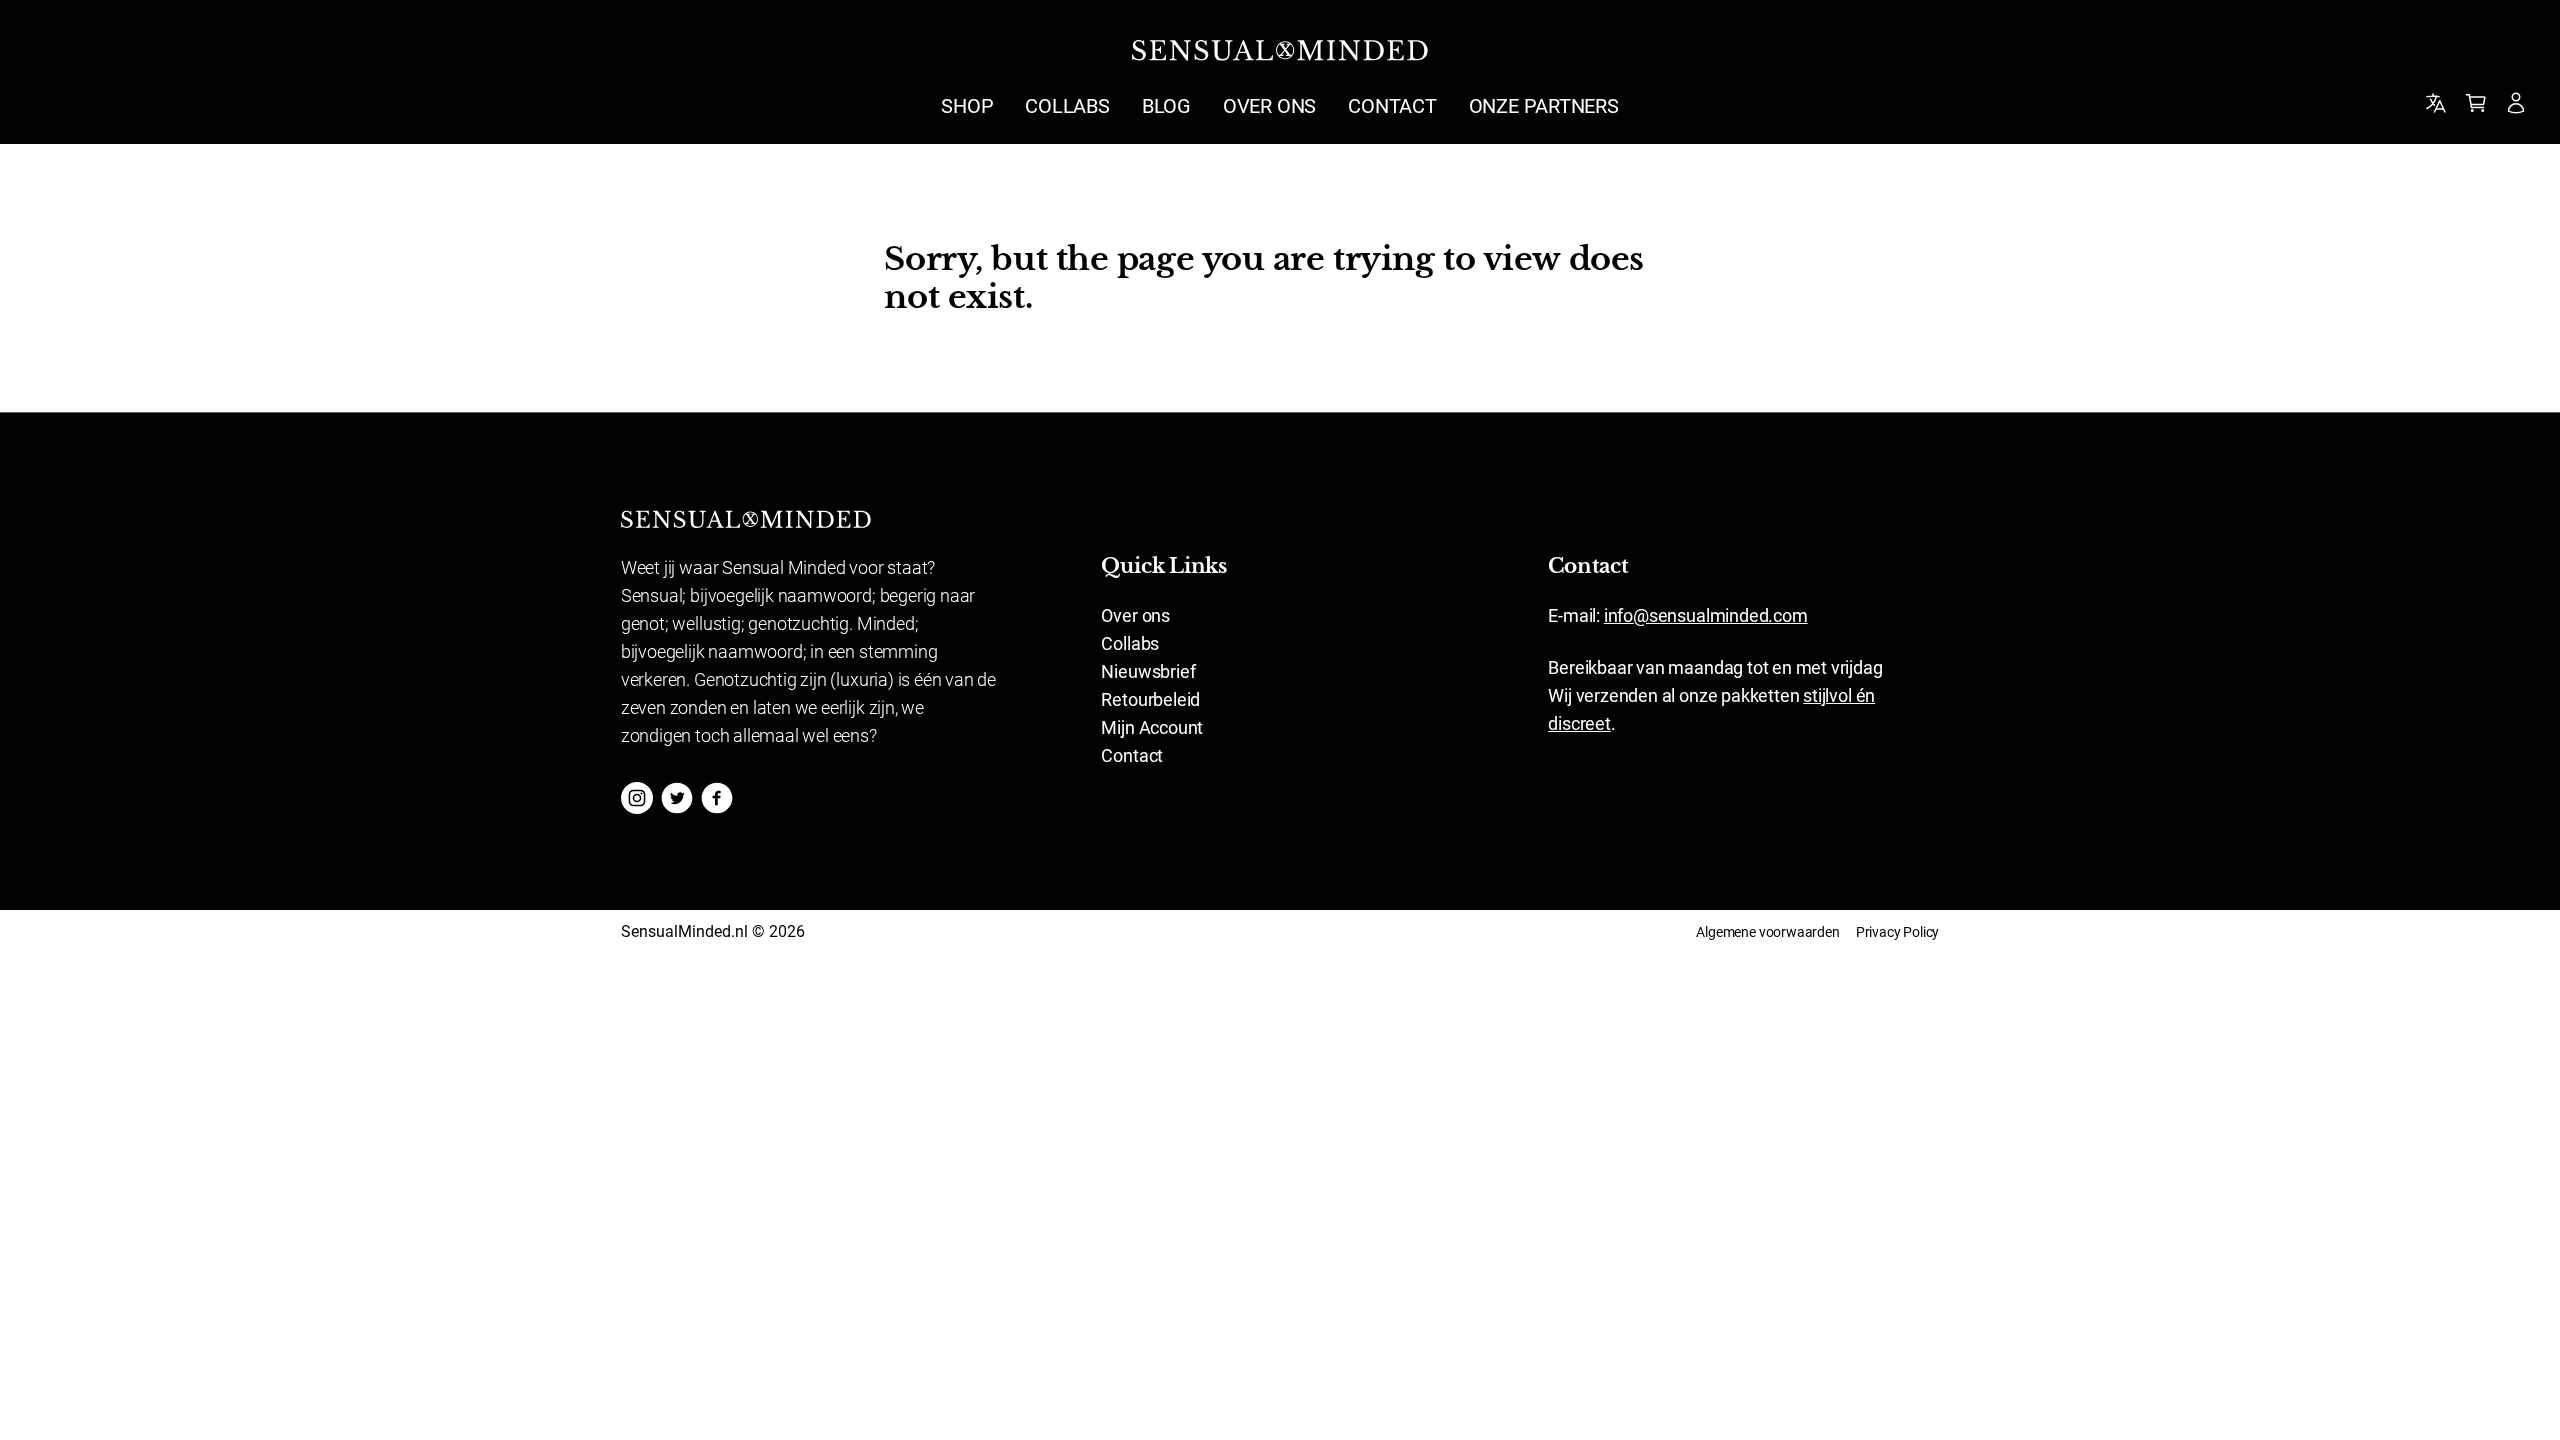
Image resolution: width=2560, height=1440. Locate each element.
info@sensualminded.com (1706, 615)
